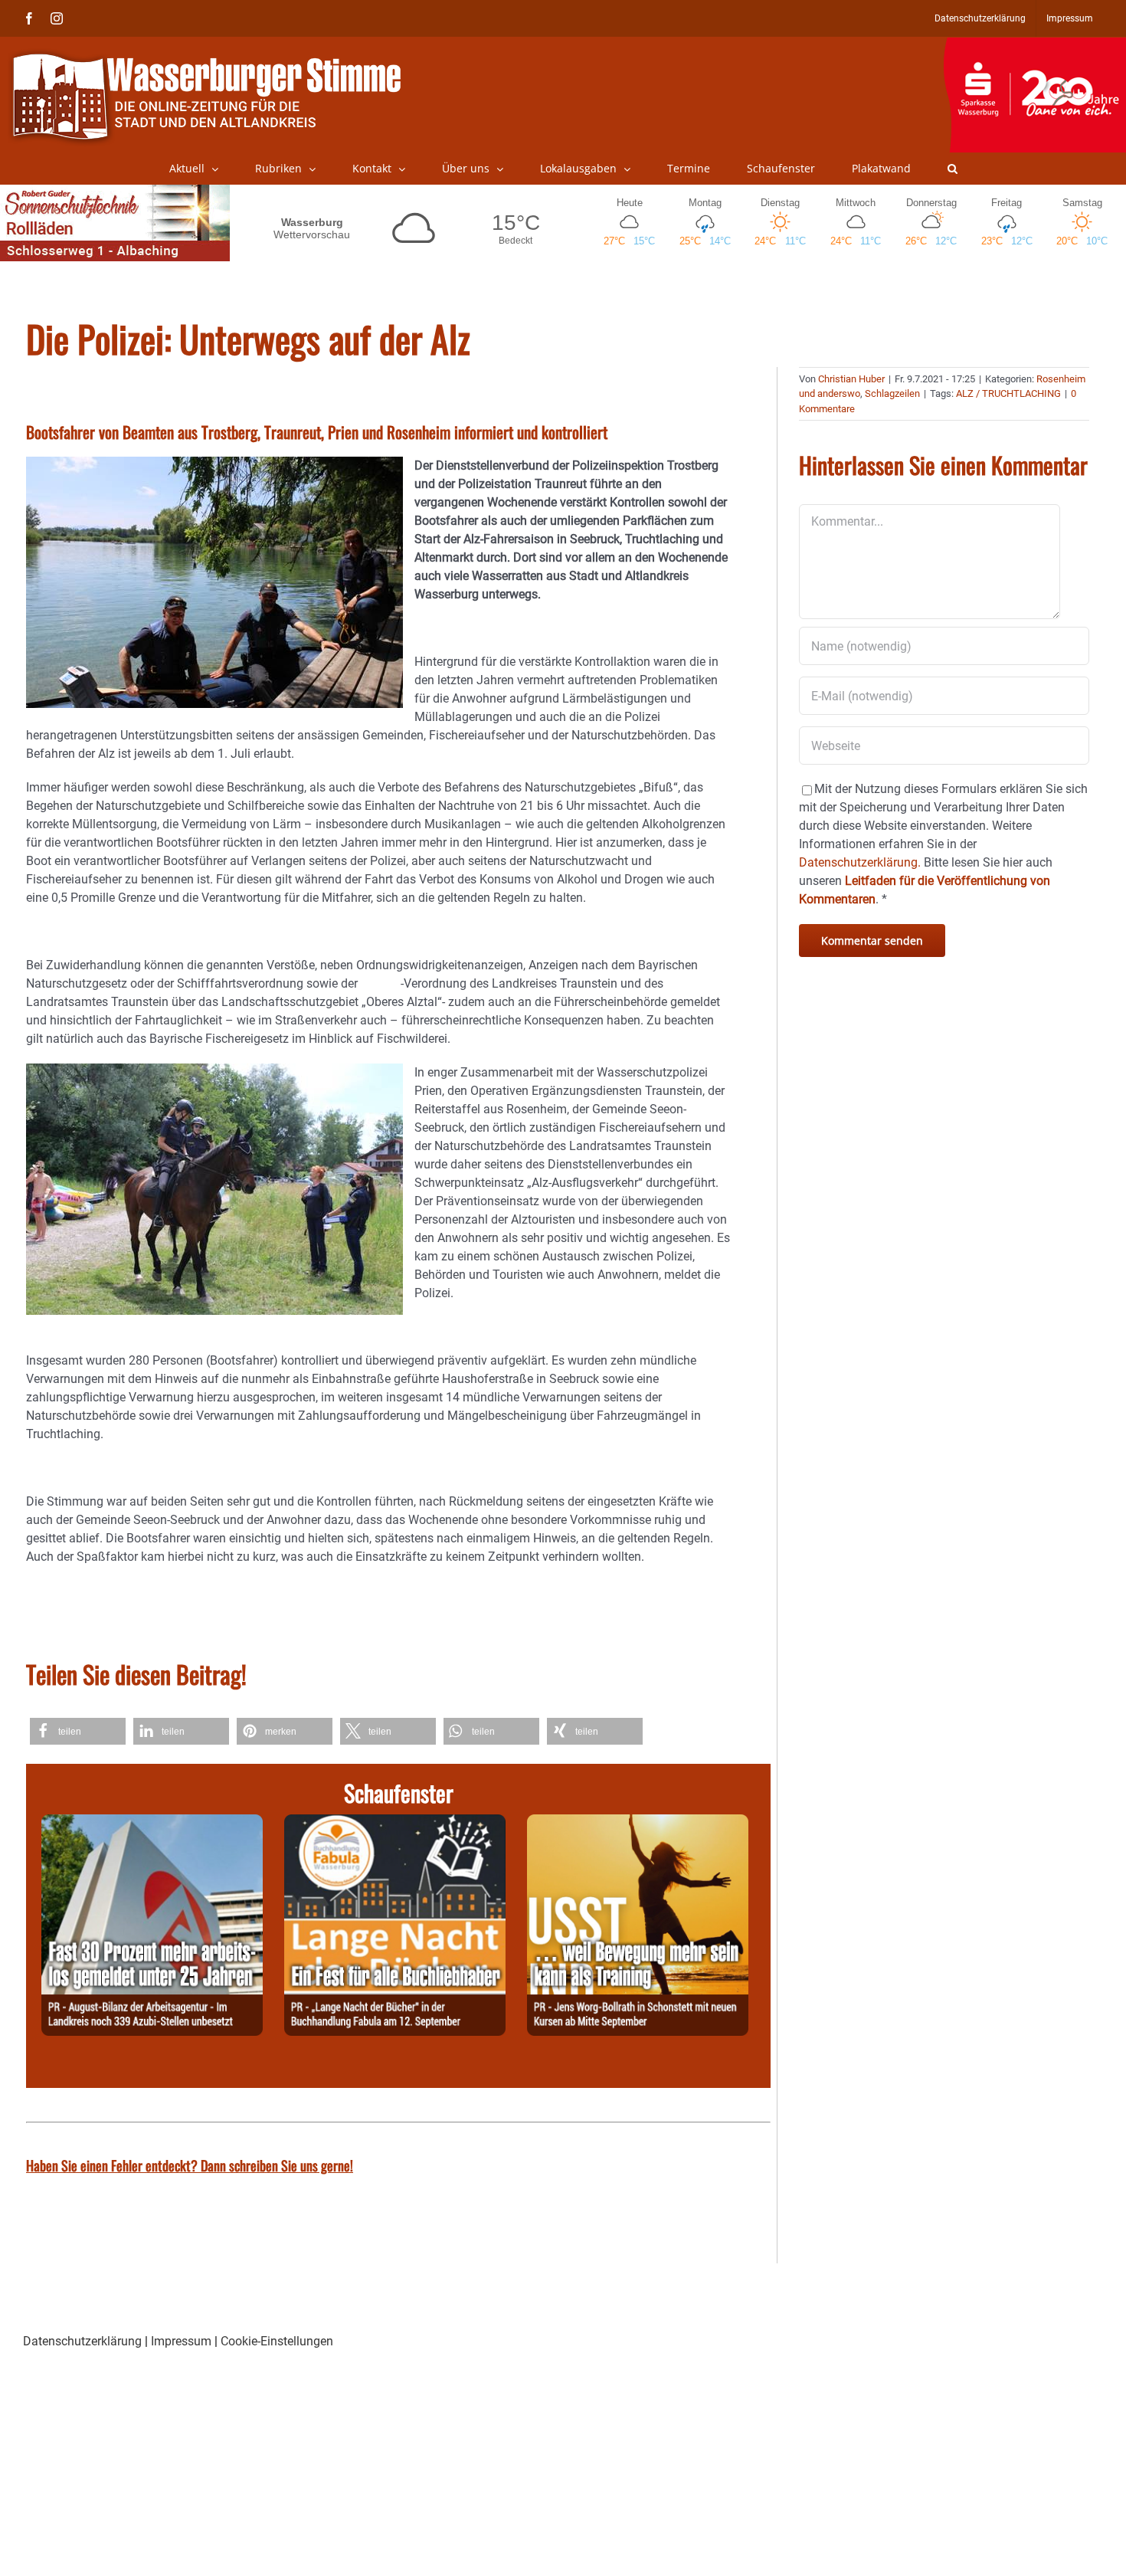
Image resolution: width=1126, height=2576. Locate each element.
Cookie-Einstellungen (277, 2341)
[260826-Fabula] (395, 1823)
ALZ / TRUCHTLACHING (1008, 393)
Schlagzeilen (892, 393)
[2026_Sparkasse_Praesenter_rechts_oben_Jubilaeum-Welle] (1034, 45)
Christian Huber (851, 379)
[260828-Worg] (638, 1823)
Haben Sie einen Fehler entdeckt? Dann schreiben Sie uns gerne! (190, 2165)
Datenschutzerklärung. (860, 862)
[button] (953, 169)
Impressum (181, 2341)
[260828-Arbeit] (152, 1823)
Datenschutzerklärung (82, 2341)
